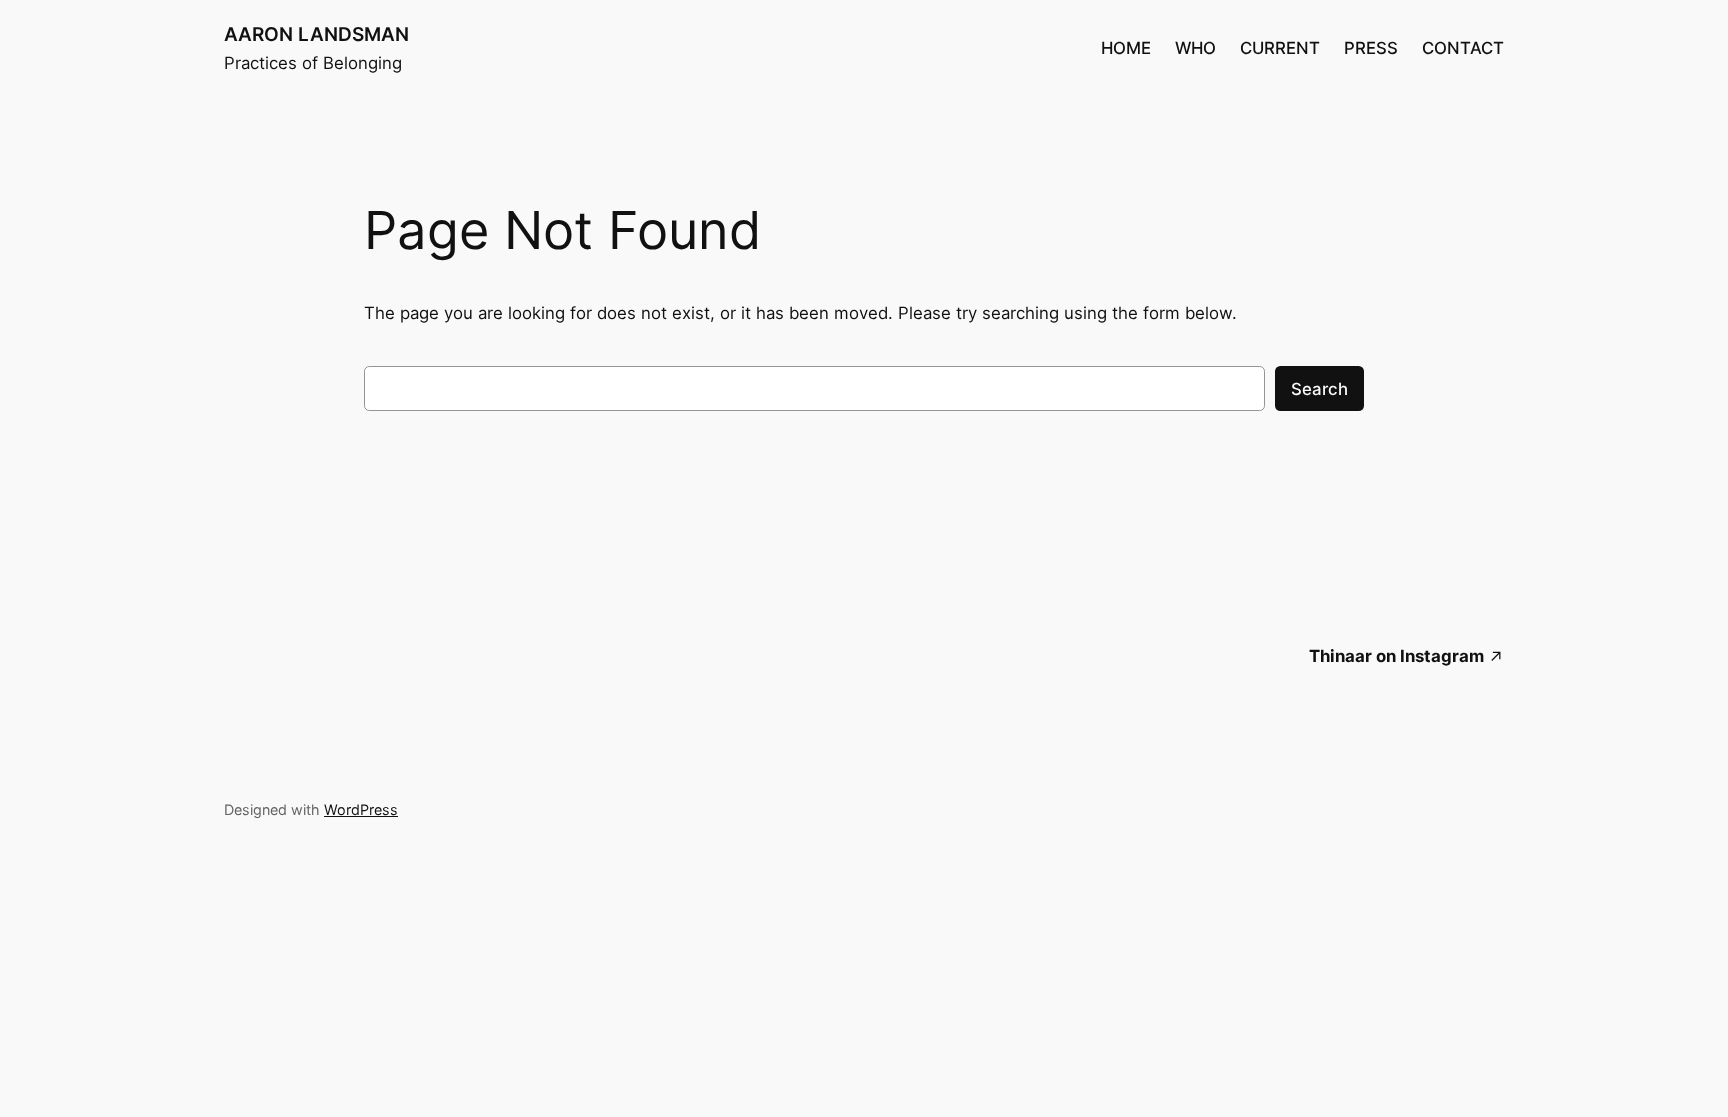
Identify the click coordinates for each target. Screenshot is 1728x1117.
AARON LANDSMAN (316, 34)
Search (1319, 389)
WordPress (361, 809)
